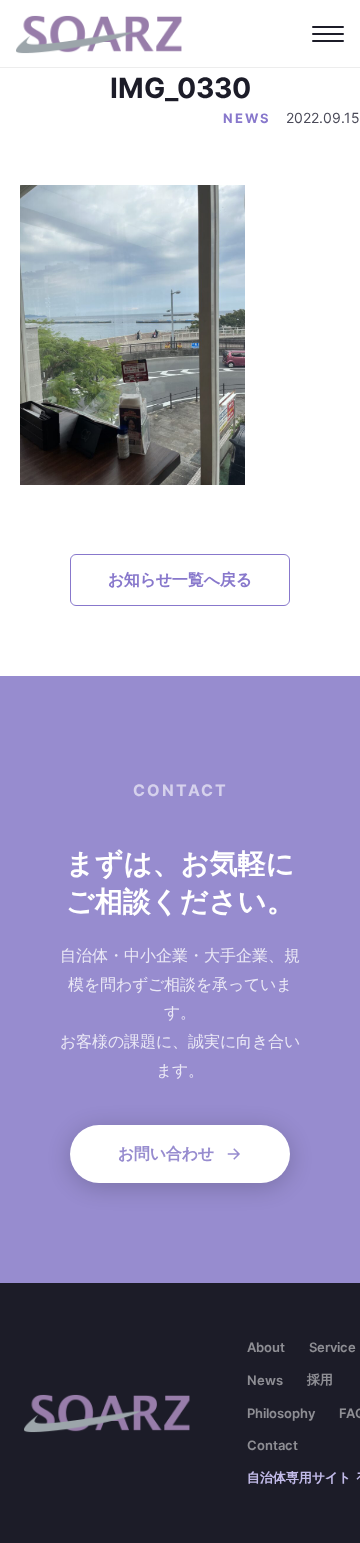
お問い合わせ (166, 1153)
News (265, 1380)
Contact (272, 1445)
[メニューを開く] (328, 34)
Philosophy (281, 1413)
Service (332, 1347)
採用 (320, 1379)
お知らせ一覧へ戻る (180, 579)
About (266, 1347)
